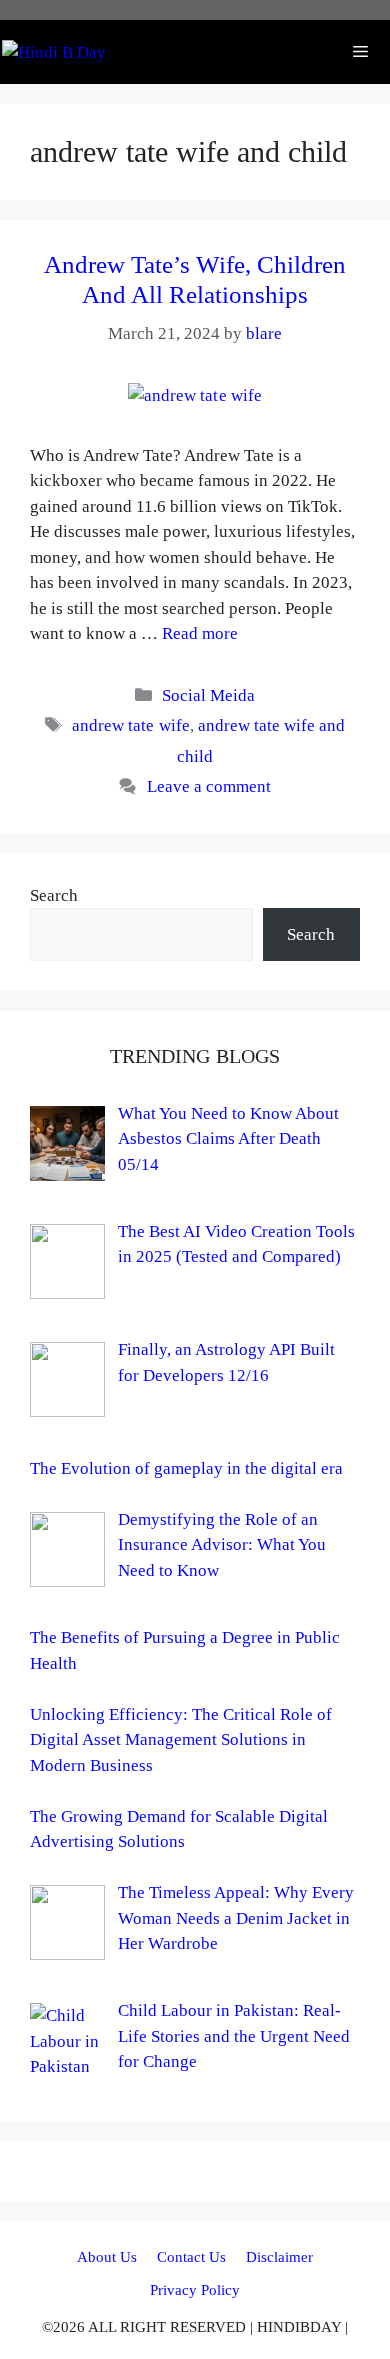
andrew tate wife (130, 725)
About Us (107, 2257)
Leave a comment (209, 786)
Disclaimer (279, 2257)
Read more (200, 633)
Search (54, 895)
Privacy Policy (195, 2290)
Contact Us (191, 2257)
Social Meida (208, 695)
